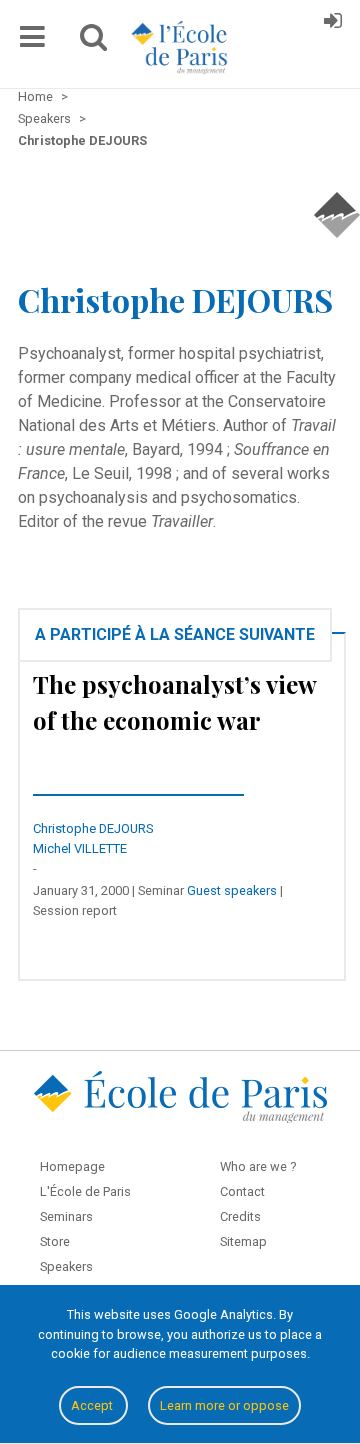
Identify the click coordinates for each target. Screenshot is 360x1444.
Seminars (66, 1216)
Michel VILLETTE (80, 848)
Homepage (72, 1166)
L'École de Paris (85, 1191)
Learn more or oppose (224, 1405)
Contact (242, 1191)
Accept (93, 1405)
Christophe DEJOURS (93, 828)
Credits (240, 1216)
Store (55, 1241)
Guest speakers (232, 890)
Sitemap (243, 1241)
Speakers (66, 1266)
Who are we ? (258, 1166)
